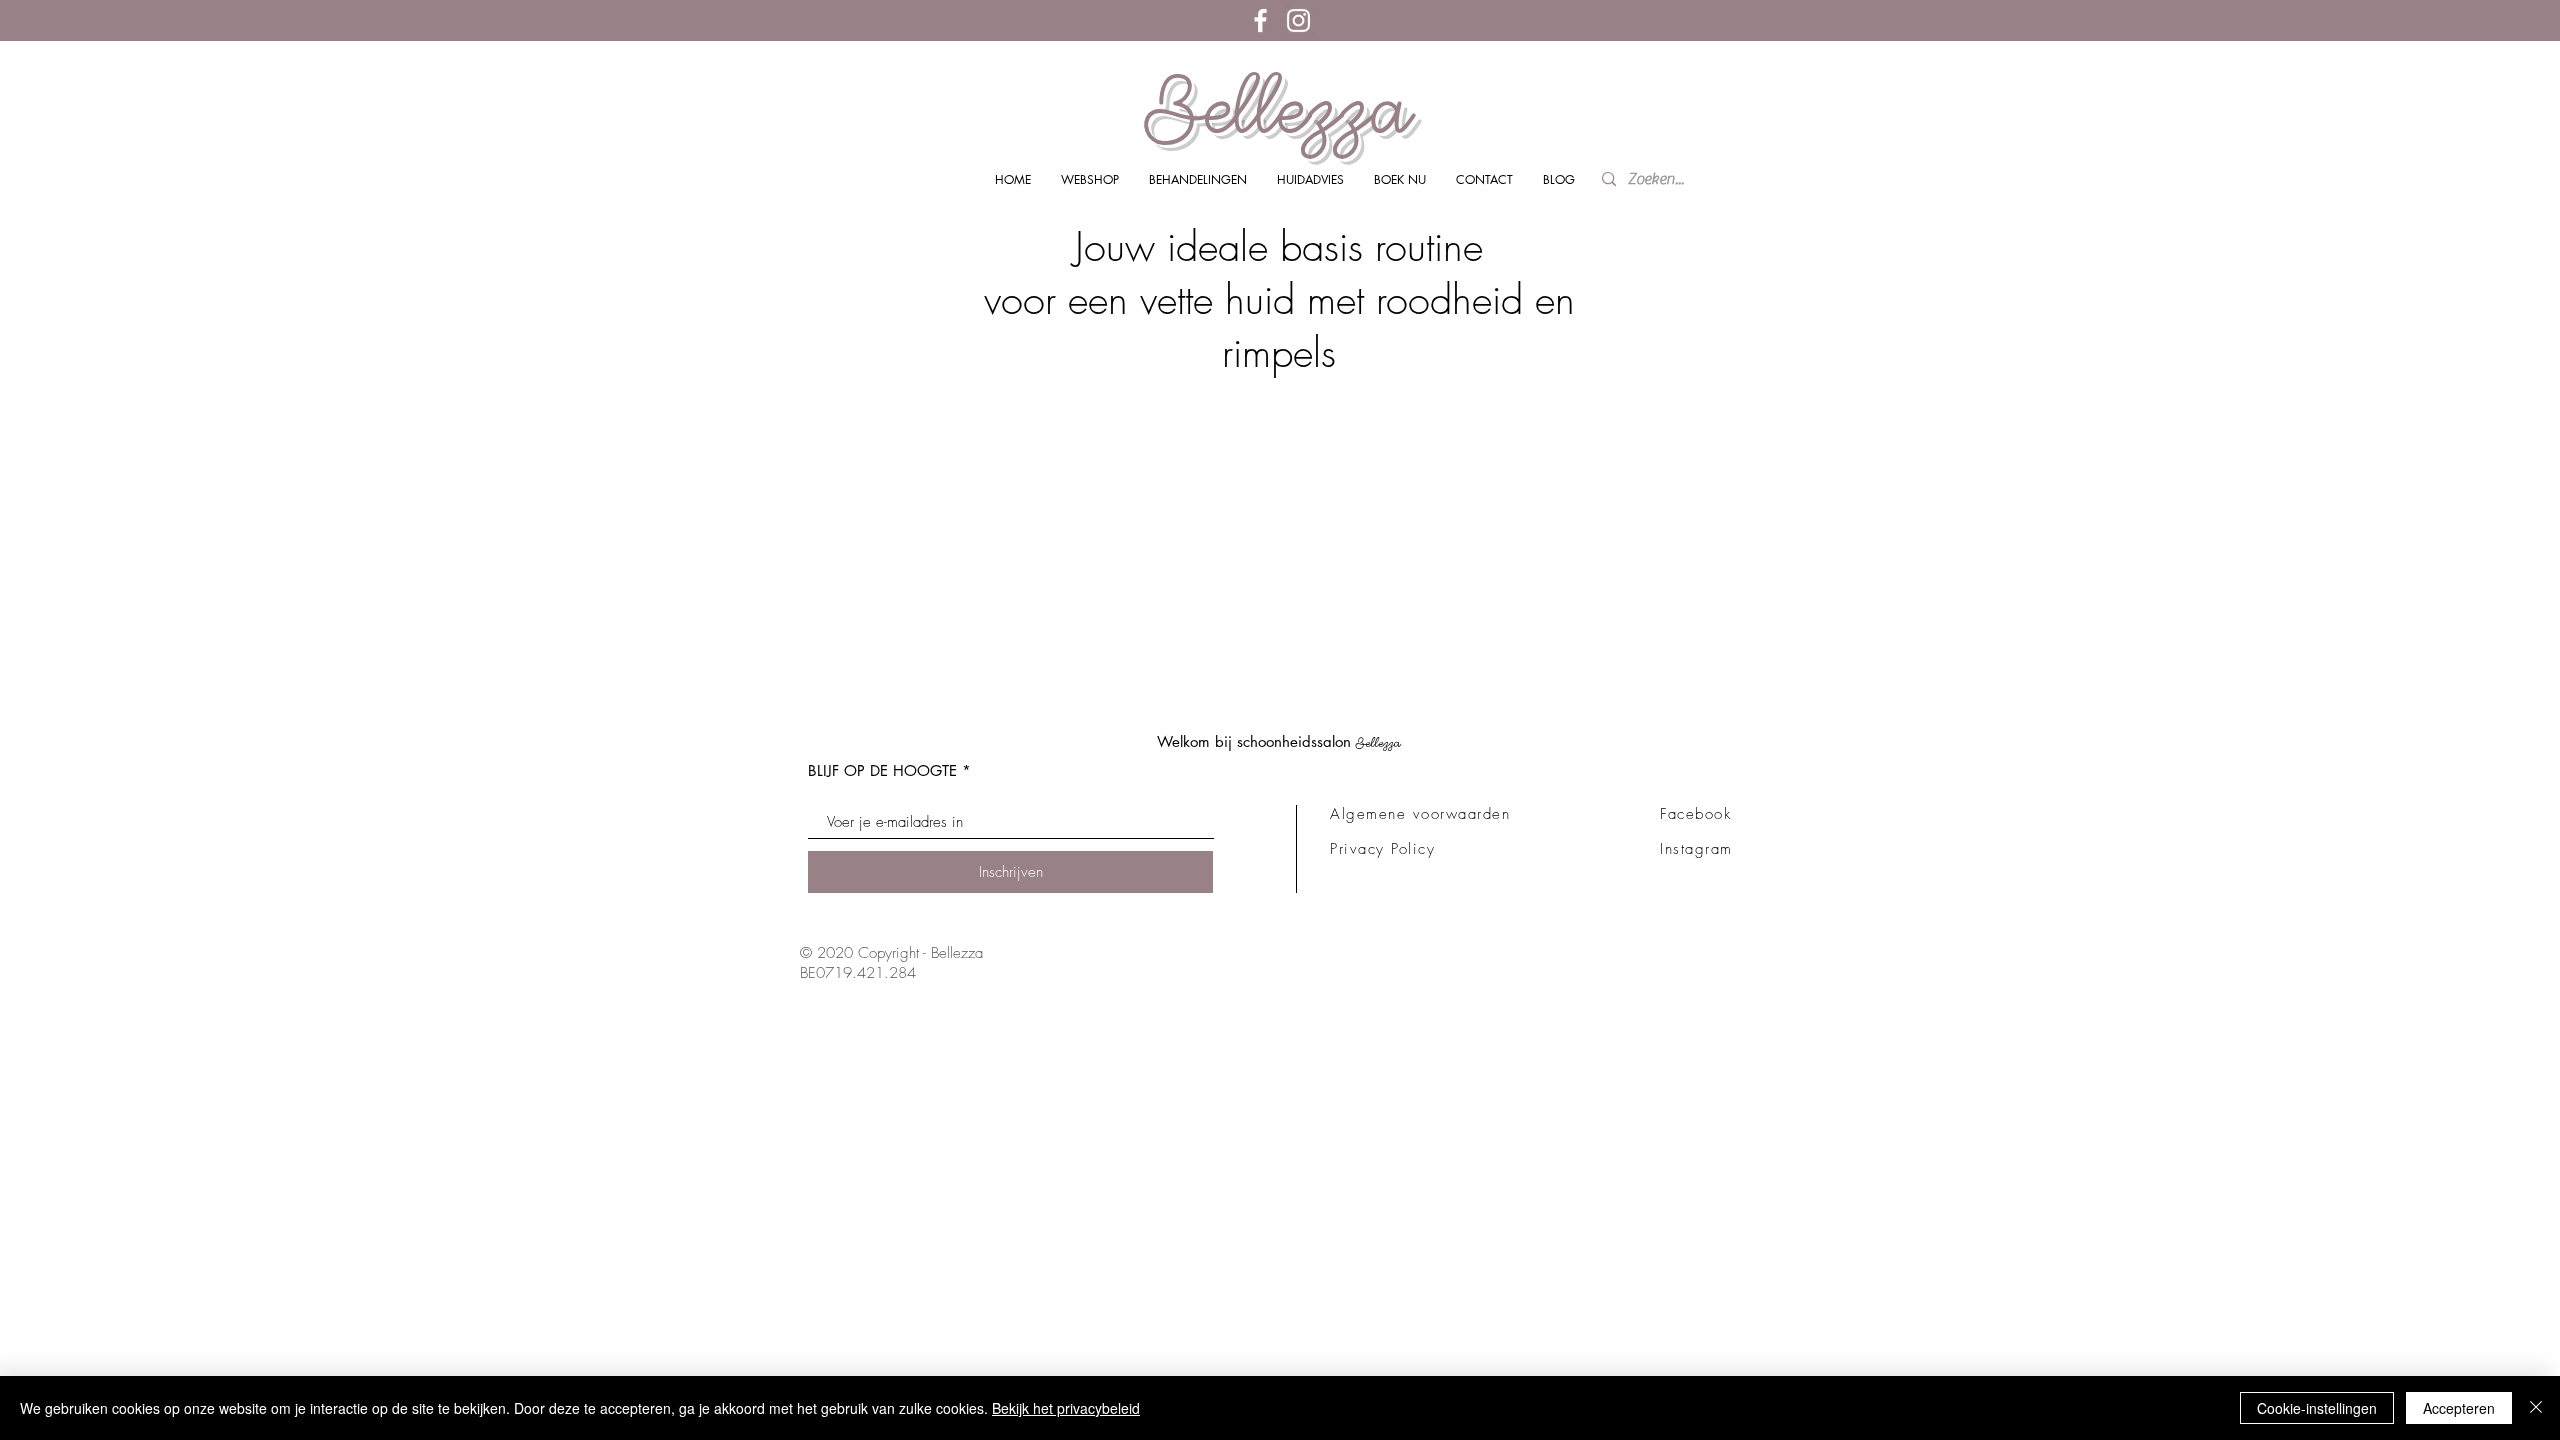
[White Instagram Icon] (1298, 20)
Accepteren (2459, 1408)
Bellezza (1279, 108)
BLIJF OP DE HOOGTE (882, 770)
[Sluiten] (2536, 1408)
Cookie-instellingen (2317, 1408)
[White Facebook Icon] (1260, 20)
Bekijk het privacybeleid (1066, 1408)
